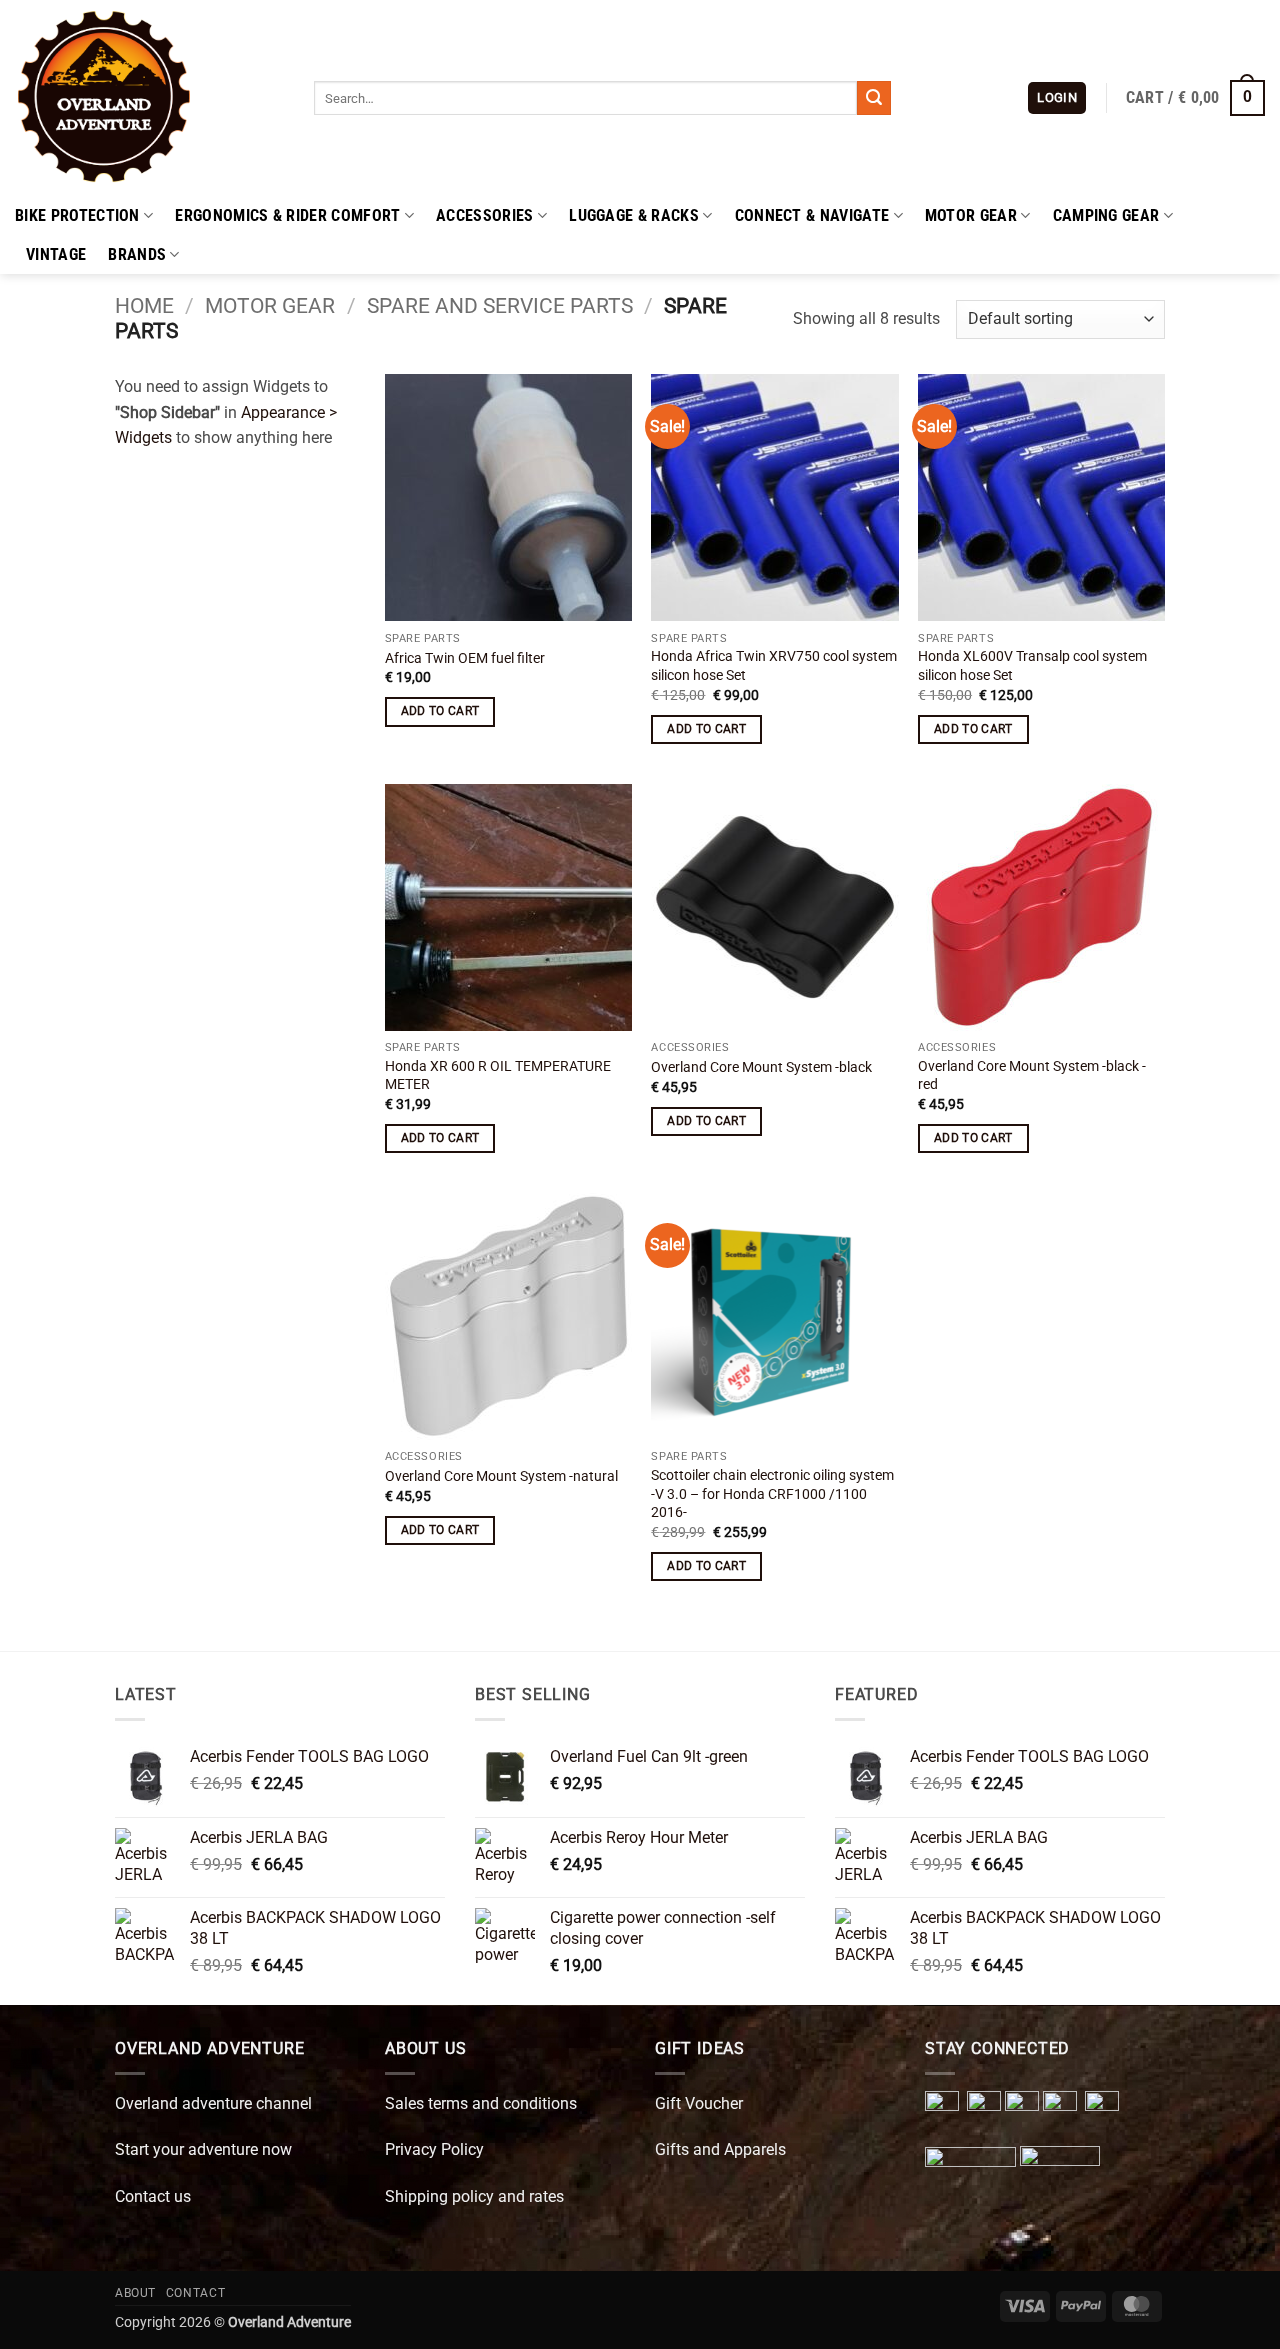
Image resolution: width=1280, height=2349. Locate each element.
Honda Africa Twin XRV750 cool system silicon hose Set (774, 666)
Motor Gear (971, 215)
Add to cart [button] (440, 711)
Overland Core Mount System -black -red (1032, 1076)
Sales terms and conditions (481, 2103)
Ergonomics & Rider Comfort (287, 215)
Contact (195, 2293)
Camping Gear (1106, 215)
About (135, 2293)
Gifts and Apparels (720, 2149)
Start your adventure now (203, 2149)
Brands (137, 254)
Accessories (485, 215)
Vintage (56, 254)
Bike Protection (77, 215)
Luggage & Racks (634, 215)
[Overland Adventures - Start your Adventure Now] (149, 98)
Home (144, 306)
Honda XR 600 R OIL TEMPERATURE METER (498, 1076)
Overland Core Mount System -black (761, 1067)
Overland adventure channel (213, 2103)
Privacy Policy (434, 2149)
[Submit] (874, 98)
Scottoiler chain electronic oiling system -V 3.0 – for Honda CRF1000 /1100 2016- (772, 1494)
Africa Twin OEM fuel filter (465, 658)
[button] (1057, 98)
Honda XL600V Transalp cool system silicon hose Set (1032, 666)
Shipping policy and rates (474, 2196)
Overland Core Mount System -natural (501, 1476)
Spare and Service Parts (500, 306)
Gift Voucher (699, 2103)
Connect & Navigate (812, 215)
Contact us (153, 2196)
